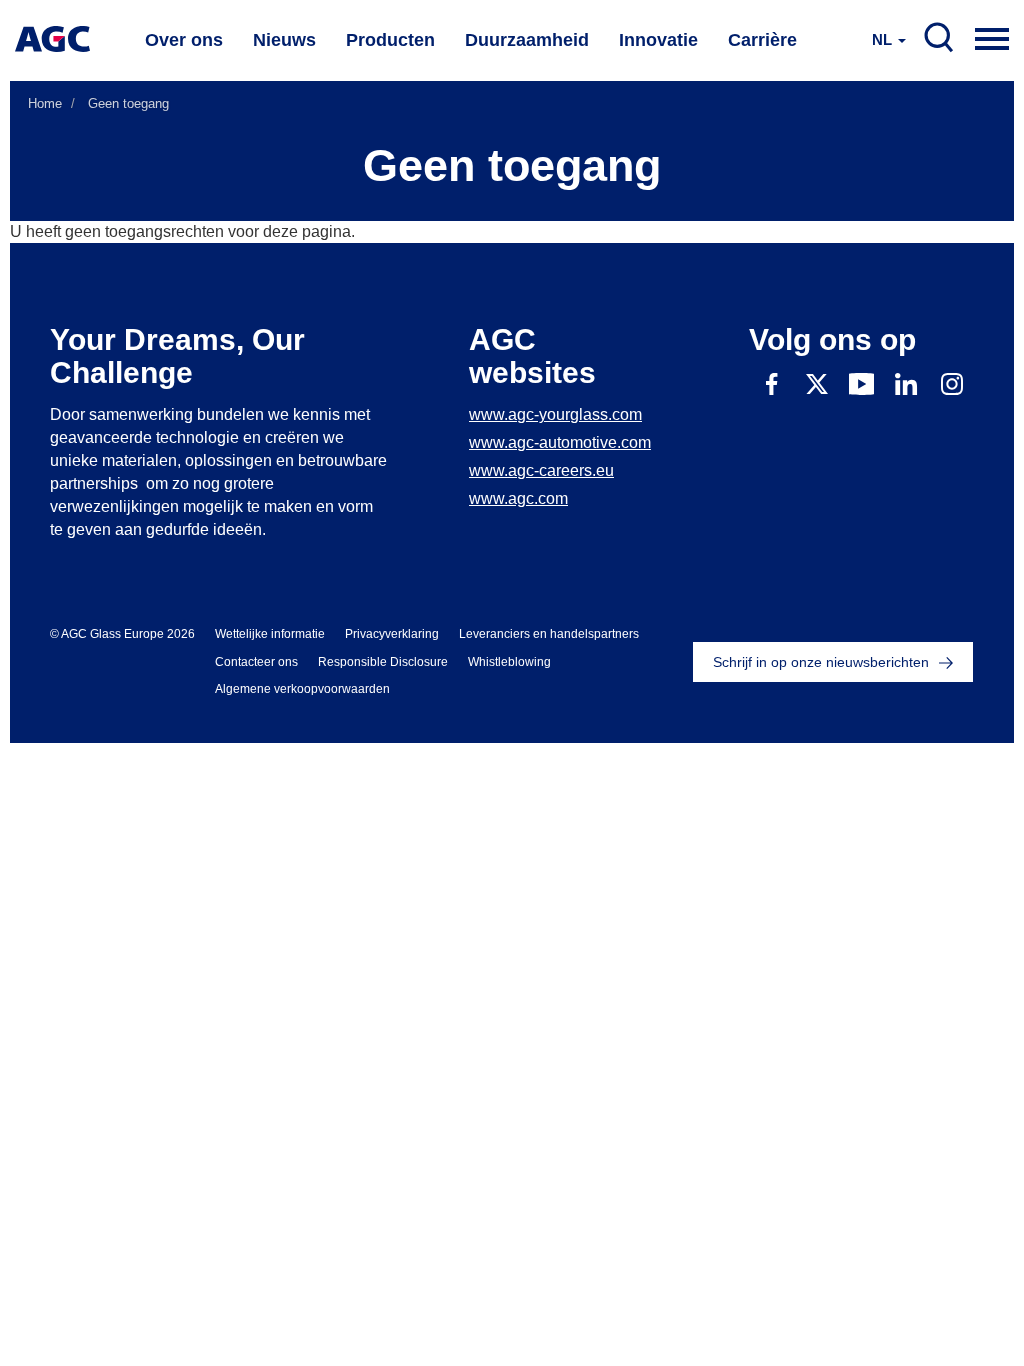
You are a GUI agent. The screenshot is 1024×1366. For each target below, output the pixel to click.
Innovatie (658, 40)
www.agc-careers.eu (541, 470)
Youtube (861, 383)
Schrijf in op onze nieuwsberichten (821, 662)
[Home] (52, 39)
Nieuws (284, 40)
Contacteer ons (256, 662)
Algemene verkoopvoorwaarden (302, 689)
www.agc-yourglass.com (555, 414)
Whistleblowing (509, 662)
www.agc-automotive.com (560, 442)
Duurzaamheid (527, 40)
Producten (390, 40)
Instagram (951, 383)
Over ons (184, 40)
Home (45, 103)
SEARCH (939, 38)
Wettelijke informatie (270, 634)
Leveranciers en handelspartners (549, 634)
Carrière (762, 40)
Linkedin (906, 383)
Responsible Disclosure (383, 662)
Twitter (816, 383)
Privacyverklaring (392, 634)
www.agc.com (518, 498)
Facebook (771, 383)
